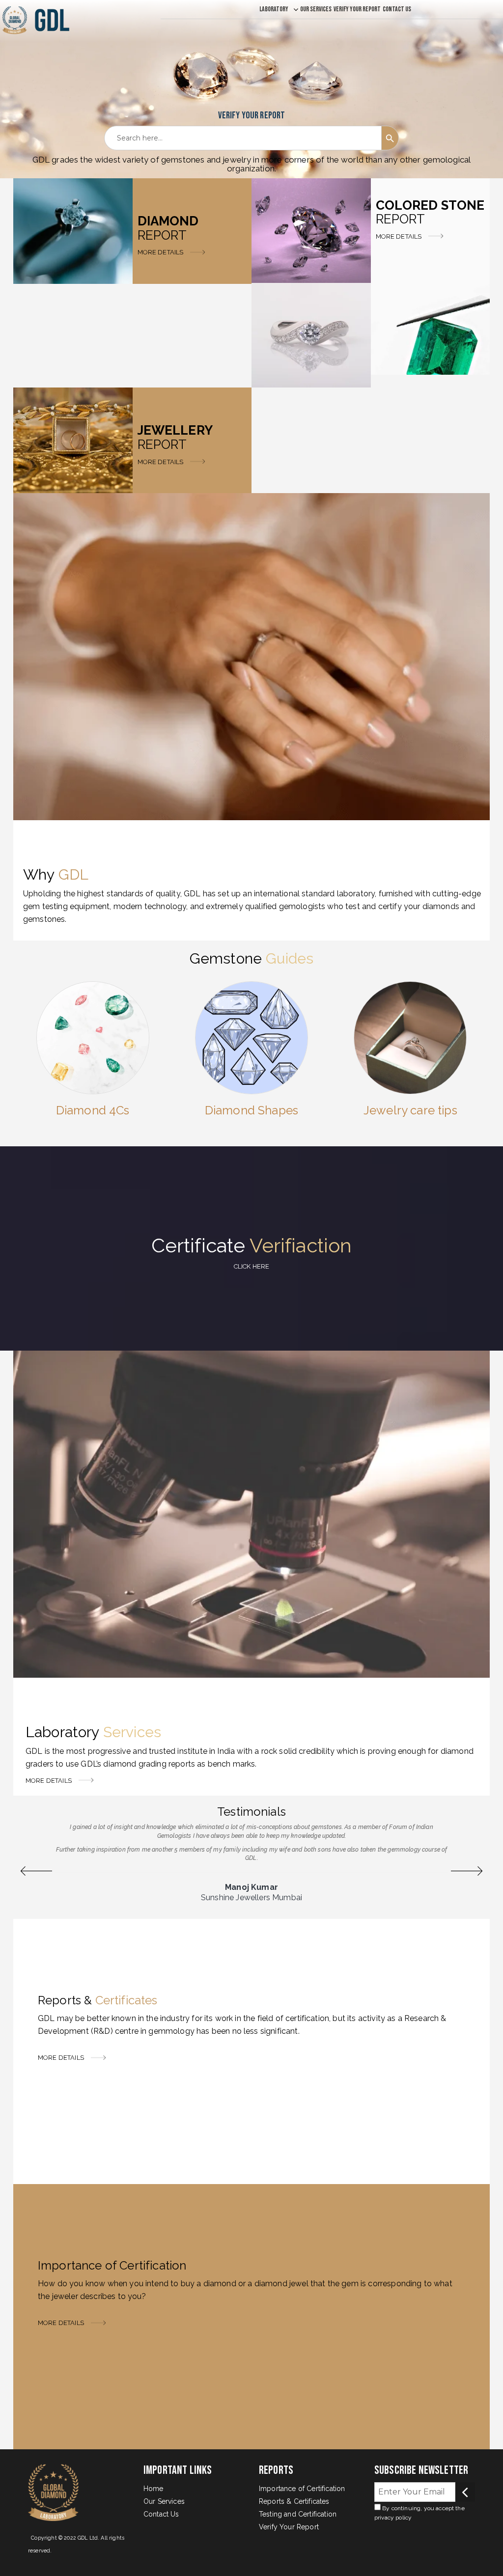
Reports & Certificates (294, 2501)
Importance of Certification (302, 2489)
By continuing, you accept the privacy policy (419, 2513)
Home (154, 2489)
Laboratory (274, 9)
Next (467, 1871)
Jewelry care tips (410, 1110)
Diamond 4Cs (93, 1110)
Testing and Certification (298, 2514)
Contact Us (397, 9)
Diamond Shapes (251, 1110)
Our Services (316, 9)
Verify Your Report (357, 9)
